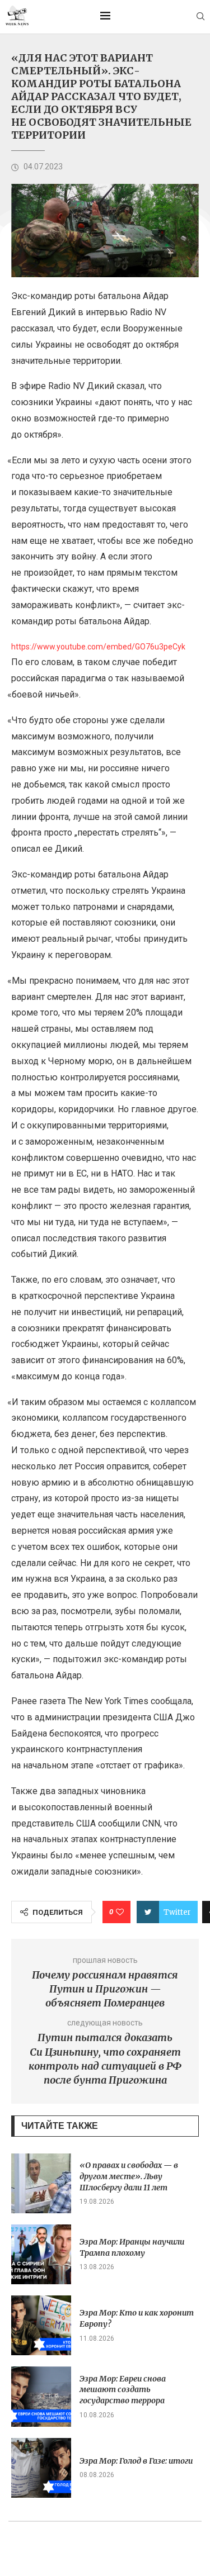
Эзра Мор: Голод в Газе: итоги (136, 2461)
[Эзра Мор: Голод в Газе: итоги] (41, 2468)
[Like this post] (120, 1912)
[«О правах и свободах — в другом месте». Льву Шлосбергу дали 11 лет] (41, 2183)
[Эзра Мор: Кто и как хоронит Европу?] (41, 2325)
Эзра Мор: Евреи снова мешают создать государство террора (123, 2390)
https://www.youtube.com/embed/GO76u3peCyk (98, 647)
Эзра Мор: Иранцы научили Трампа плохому (132, 2247)
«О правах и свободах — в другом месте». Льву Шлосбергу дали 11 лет (129, 2176)
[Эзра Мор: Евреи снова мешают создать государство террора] (41, 2396)
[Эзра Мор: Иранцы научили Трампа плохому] (41, 2254)
